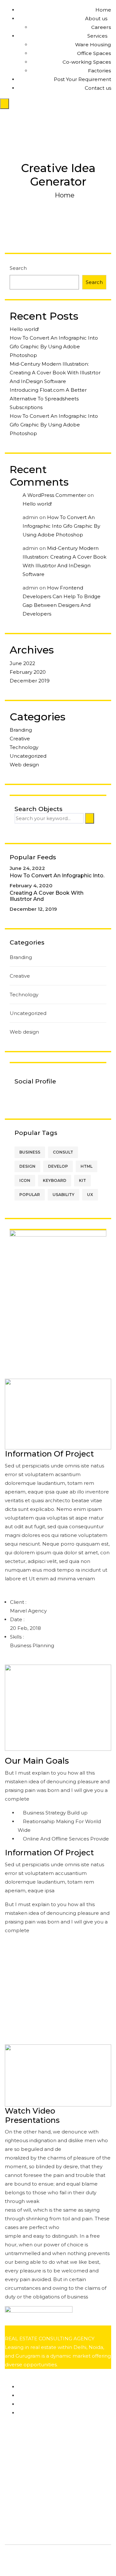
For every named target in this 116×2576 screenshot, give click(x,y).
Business (30, 1152)
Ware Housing (93, 45)
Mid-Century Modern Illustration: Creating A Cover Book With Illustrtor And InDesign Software (55, 373)
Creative (20, 739)
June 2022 (22, 663)
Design (27, 1166)
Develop (58, 1166)
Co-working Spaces (87, 62)
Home (103, 10)
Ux (90, 1195)
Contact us (98, 88)
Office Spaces (94, 53)
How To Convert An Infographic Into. (57, 876)
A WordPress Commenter (54, 495)
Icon (25, 1180)
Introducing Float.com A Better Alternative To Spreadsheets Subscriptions (48, 399)
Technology (24, 747)
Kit (82, 1180)
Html (87, 1166)
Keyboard (55, 1180)
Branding (21, 730)
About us (96, 18)
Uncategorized (28, 756)
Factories (100, 71)
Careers (101, 27)
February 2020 (28, 672)
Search (18, 268)
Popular (30, 1195)
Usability (63, 1195)
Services (97, 36)
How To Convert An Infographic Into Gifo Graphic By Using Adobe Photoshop (54, 347)
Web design (24, 765)
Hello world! (24, 329)
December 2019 (30, 681)
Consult (63, 1152)
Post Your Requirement (82, 79)
